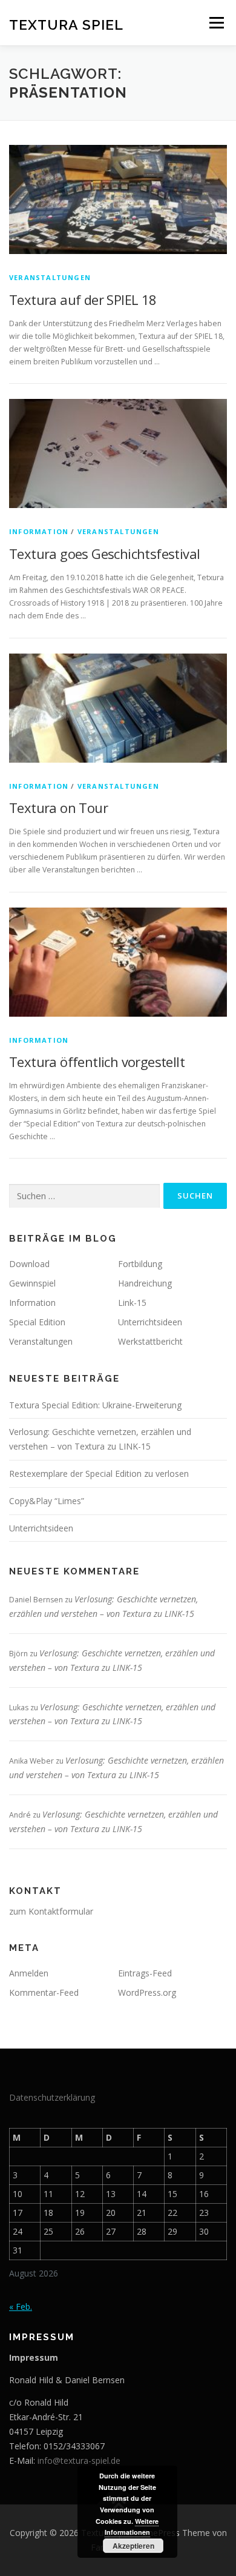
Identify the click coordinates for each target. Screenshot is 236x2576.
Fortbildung (140, 1264)
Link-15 (132, 1303)
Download (29, 1264)
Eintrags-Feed (145, 1973)
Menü (216, 23)
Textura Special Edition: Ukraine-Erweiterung (95, 1405)
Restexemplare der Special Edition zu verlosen (99, 1474)
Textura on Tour (58, 808)
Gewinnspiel (32, 1283)
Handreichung (145, 1283)
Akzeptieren (133, 2546)
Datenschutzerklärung (52, 2097)
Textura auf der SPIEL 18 (83, 299)
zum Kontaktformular (51, 1911)
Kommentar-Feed (44, 1992)
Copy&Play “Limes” (47, 1501)
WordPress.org (147, 1992)
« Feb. (21, 2307)
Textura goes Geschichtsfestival (104, 554)
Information (39, 531)
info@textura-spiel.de (79, 2461)
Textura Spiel (66, 24)
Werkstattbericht (150, 1341)
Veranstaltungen (50, 277)
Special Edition (37, 1322)
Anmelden (29, 1973)
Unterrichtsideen (150, 1322)
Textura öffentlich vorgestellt (97, 1062)
